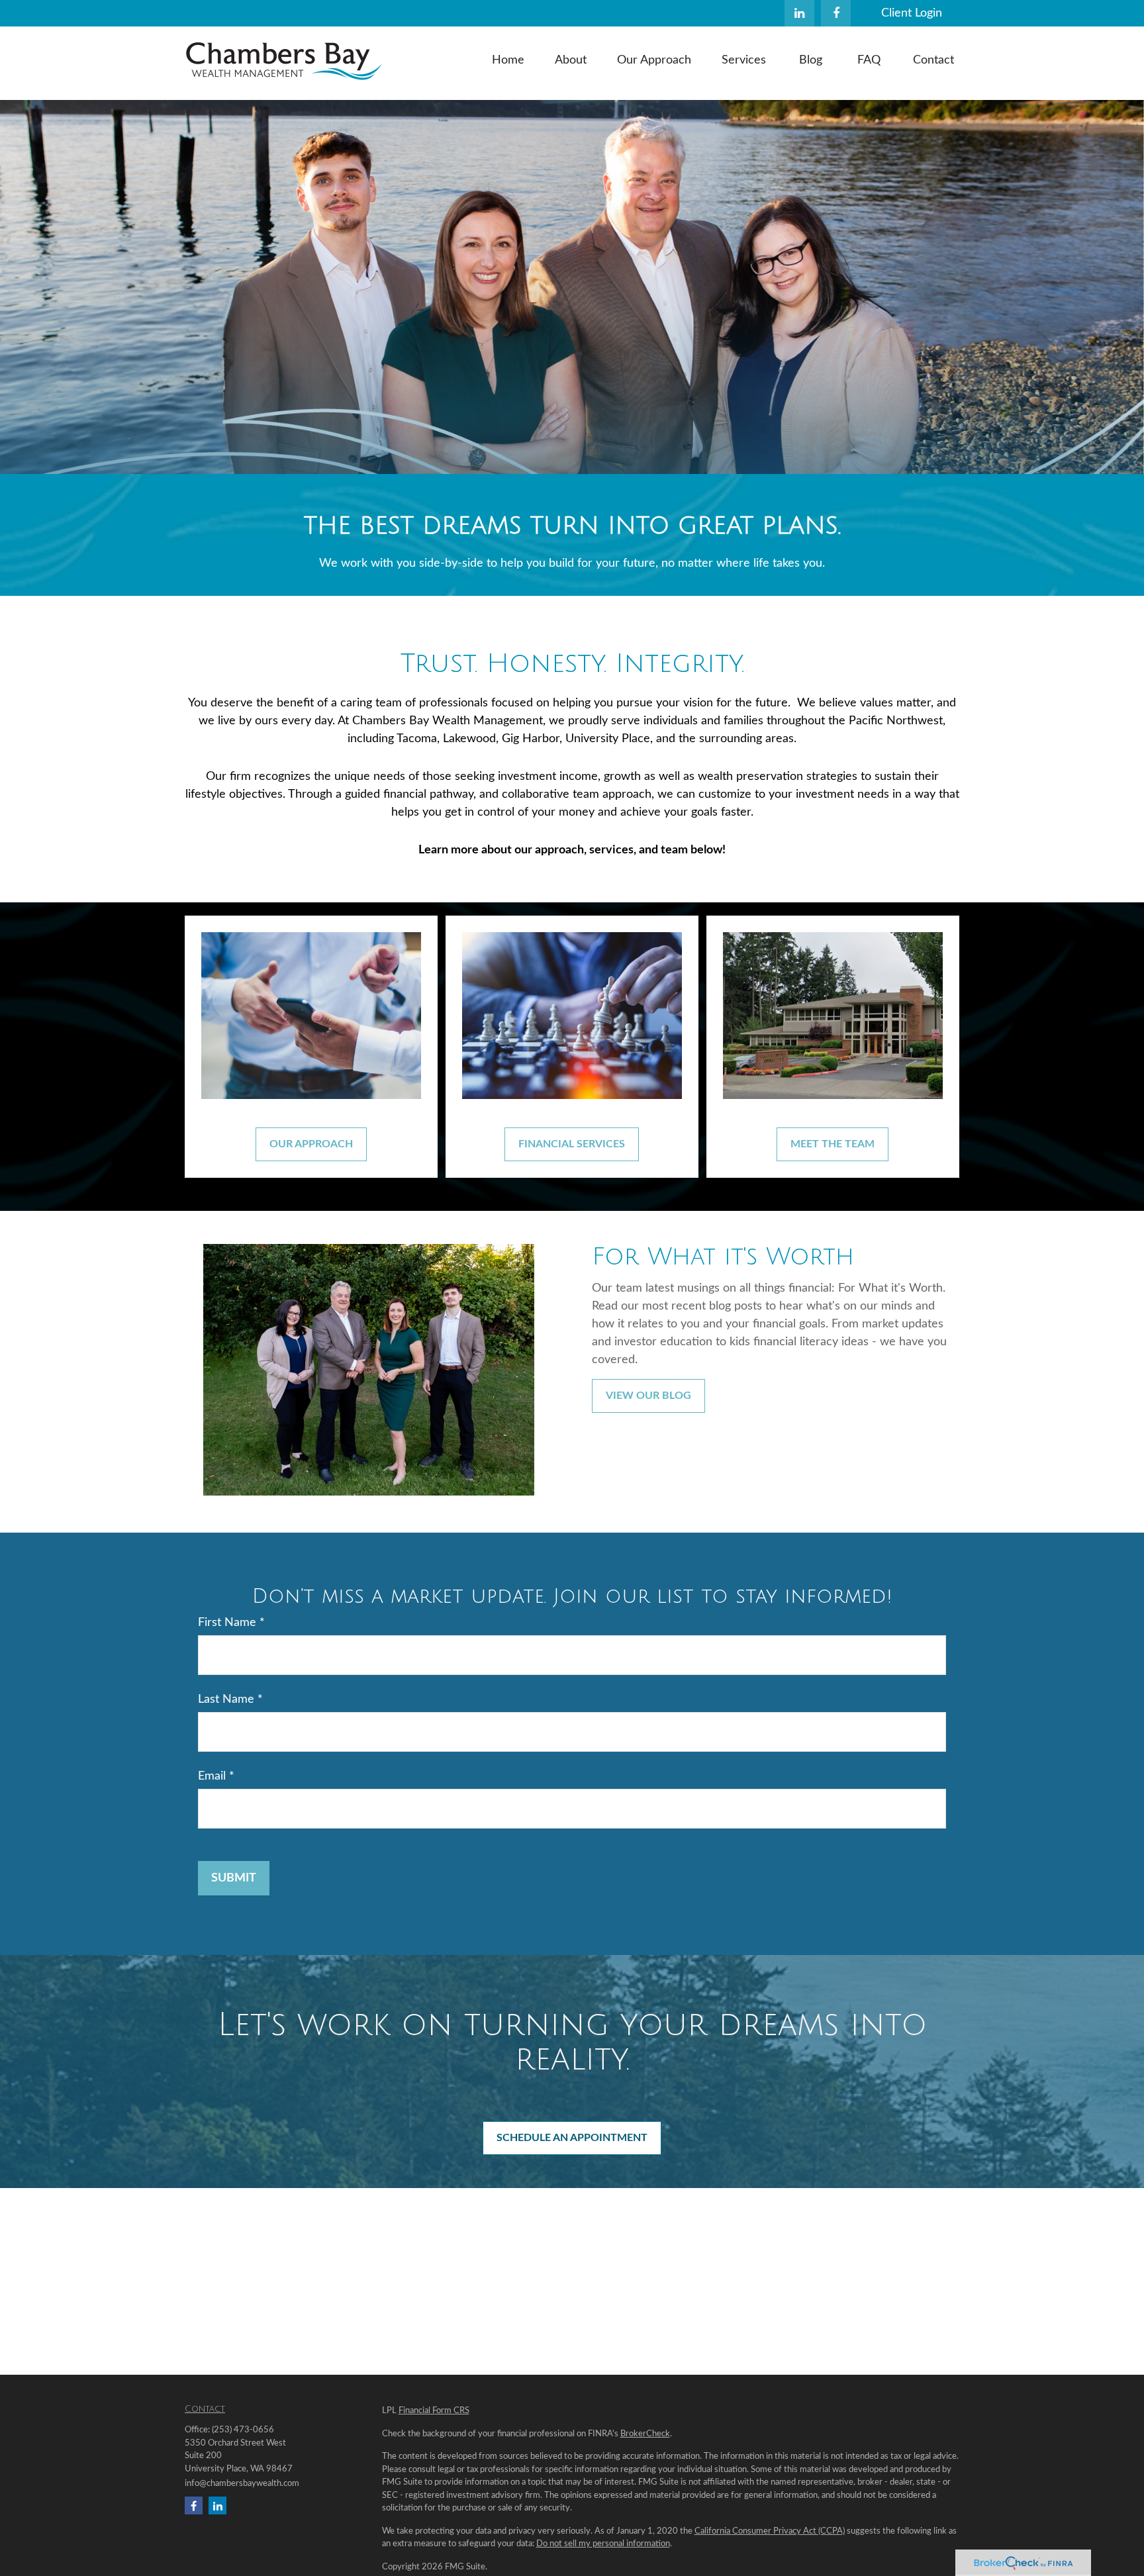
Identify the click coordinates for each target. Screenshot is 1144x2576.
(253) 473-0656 (243, 2430)
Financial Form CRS (434, 2411)
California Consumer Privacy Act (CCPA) (770, 2531)
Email (212, 1776)
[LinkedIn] (799, 13)
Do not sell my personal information (603, 2544)
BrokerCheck (645, 2434)
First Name (227, 1623)
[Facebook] (836, 13)
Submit (234, 1878)
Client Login (912, 13)
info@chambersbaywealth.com (242, 2484)
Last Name (226, 1699)
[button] (508, 60)
